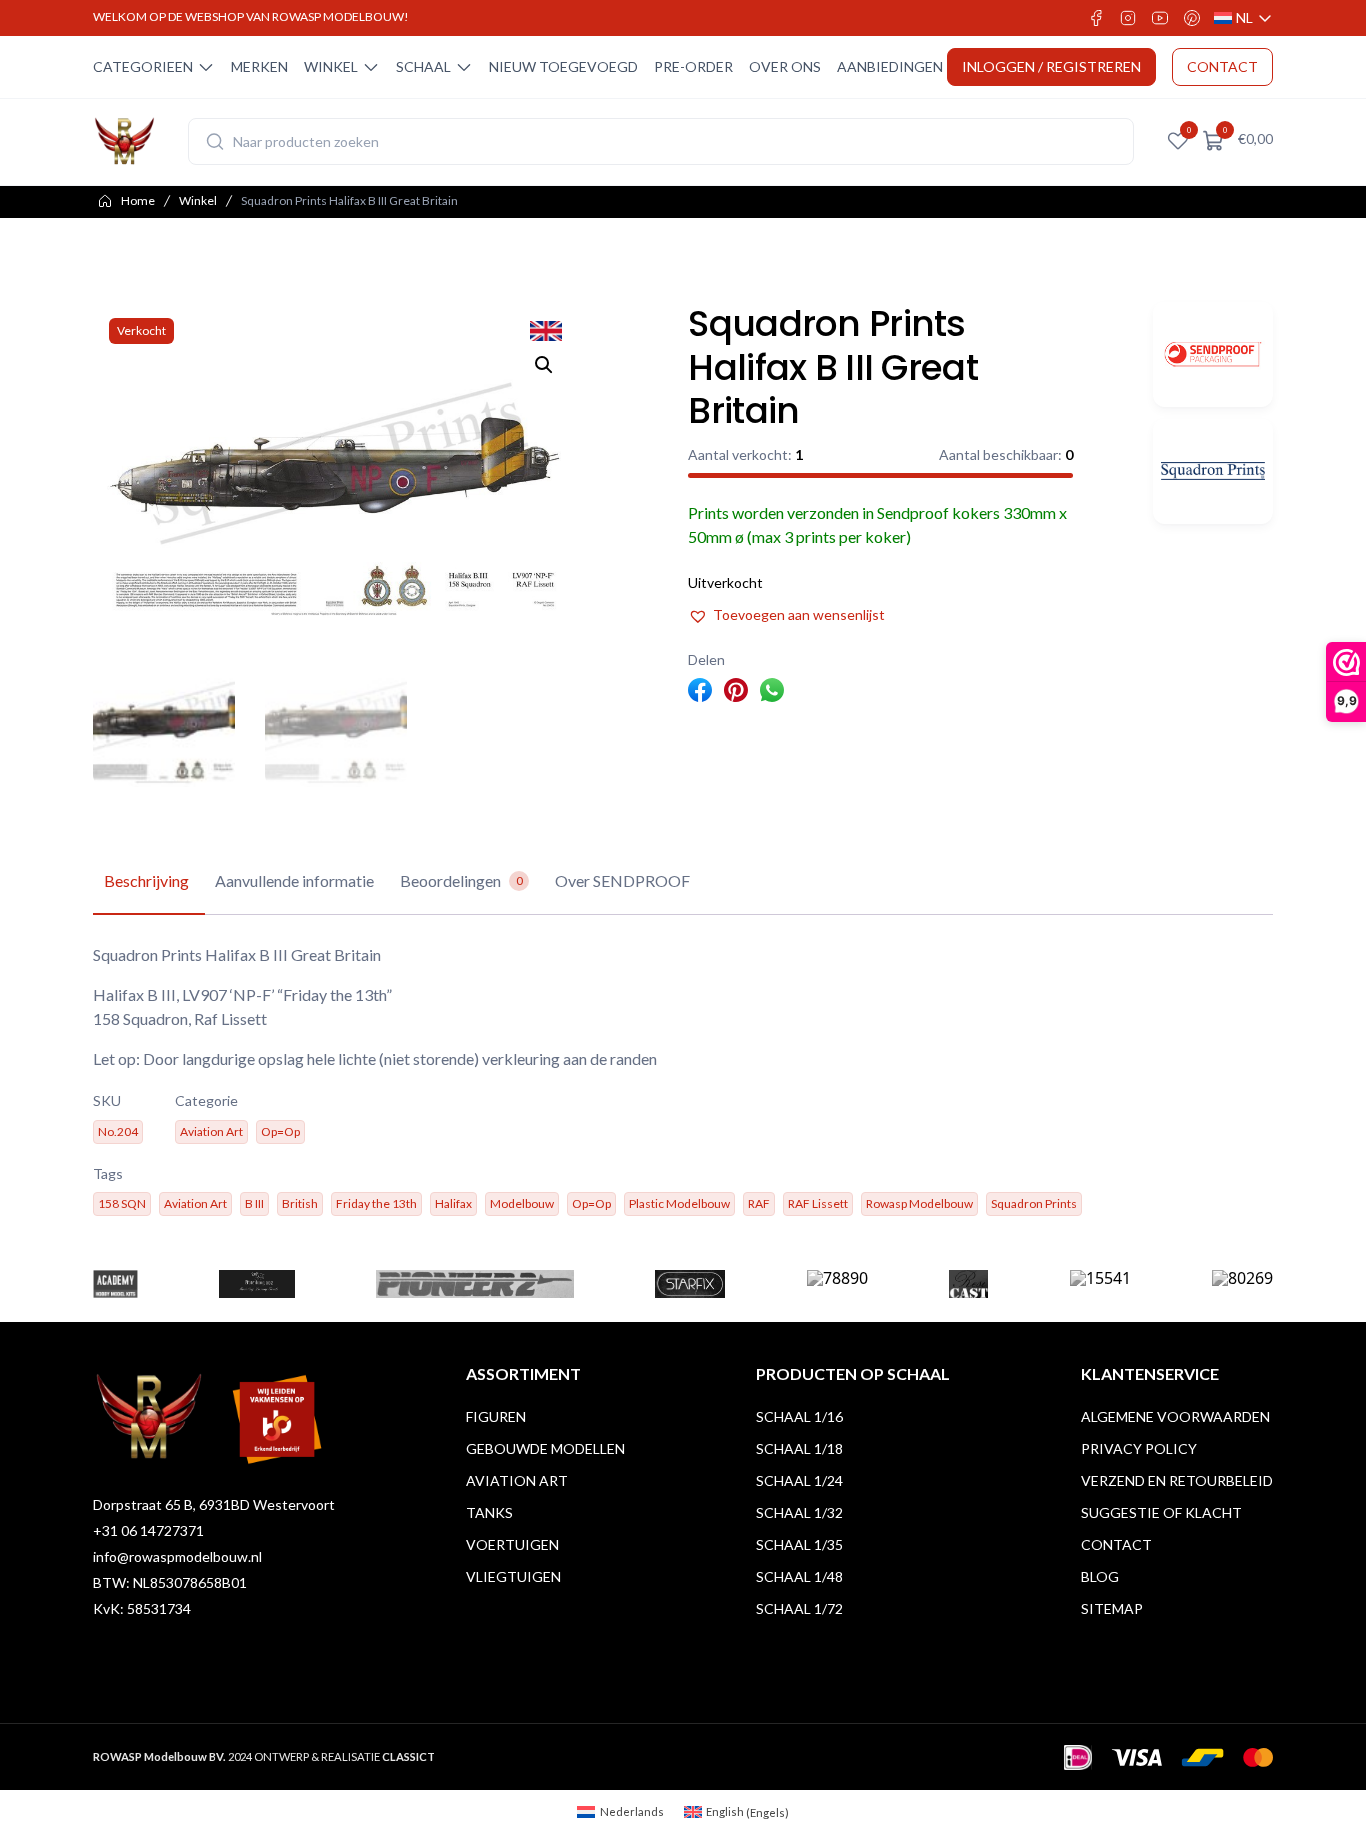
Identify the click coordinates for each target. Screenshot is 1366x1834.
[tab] (146, 882)
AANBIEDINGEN (890, 66)
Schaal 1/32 (799, 1512)
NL (1243, 18)
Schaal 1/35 (799, 1544)
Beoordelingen (461, 880)
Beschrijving (146, 880)
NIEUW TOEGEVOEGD (563, 66)
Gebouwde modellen (545, 1448)
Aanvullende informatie (294, 880)
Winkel (198, 200)
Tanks (489, 1512)
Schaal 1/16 (799, 1416)
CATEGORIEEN (143, 66)
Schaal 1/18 (799, 1448)
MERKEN (259, 66)
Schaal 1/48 (799, 1576)
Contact (1116, 1544)
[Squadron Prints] (1213, 471)
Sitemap (1112, 1608)
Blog (1100, 1576)
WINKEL (331, 66)
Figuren (496, 1416)
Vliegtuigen (513, 1576)
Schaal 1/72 (799, 1608)
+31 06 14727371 (148, 1530)
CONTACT (1222, 66)
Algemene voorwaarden (1175, 1416)
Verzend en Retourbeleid (1177, 1480)
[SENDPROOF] (1213, 354)
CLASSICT (408, 1756)
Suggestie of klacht (1161, 1512)
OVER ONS (785, 66)
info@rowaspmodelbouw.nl (177, 1556)
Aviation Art (517, 1480)
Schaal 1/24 (799, 1480)
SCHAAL (423, 66)
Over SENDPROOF (622, 880)
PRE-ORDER (693, 66)
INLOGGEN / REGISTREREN (1051, 66)
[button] (544, 365)
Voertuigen (512, 1544)
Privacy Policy (1139, 1448)
